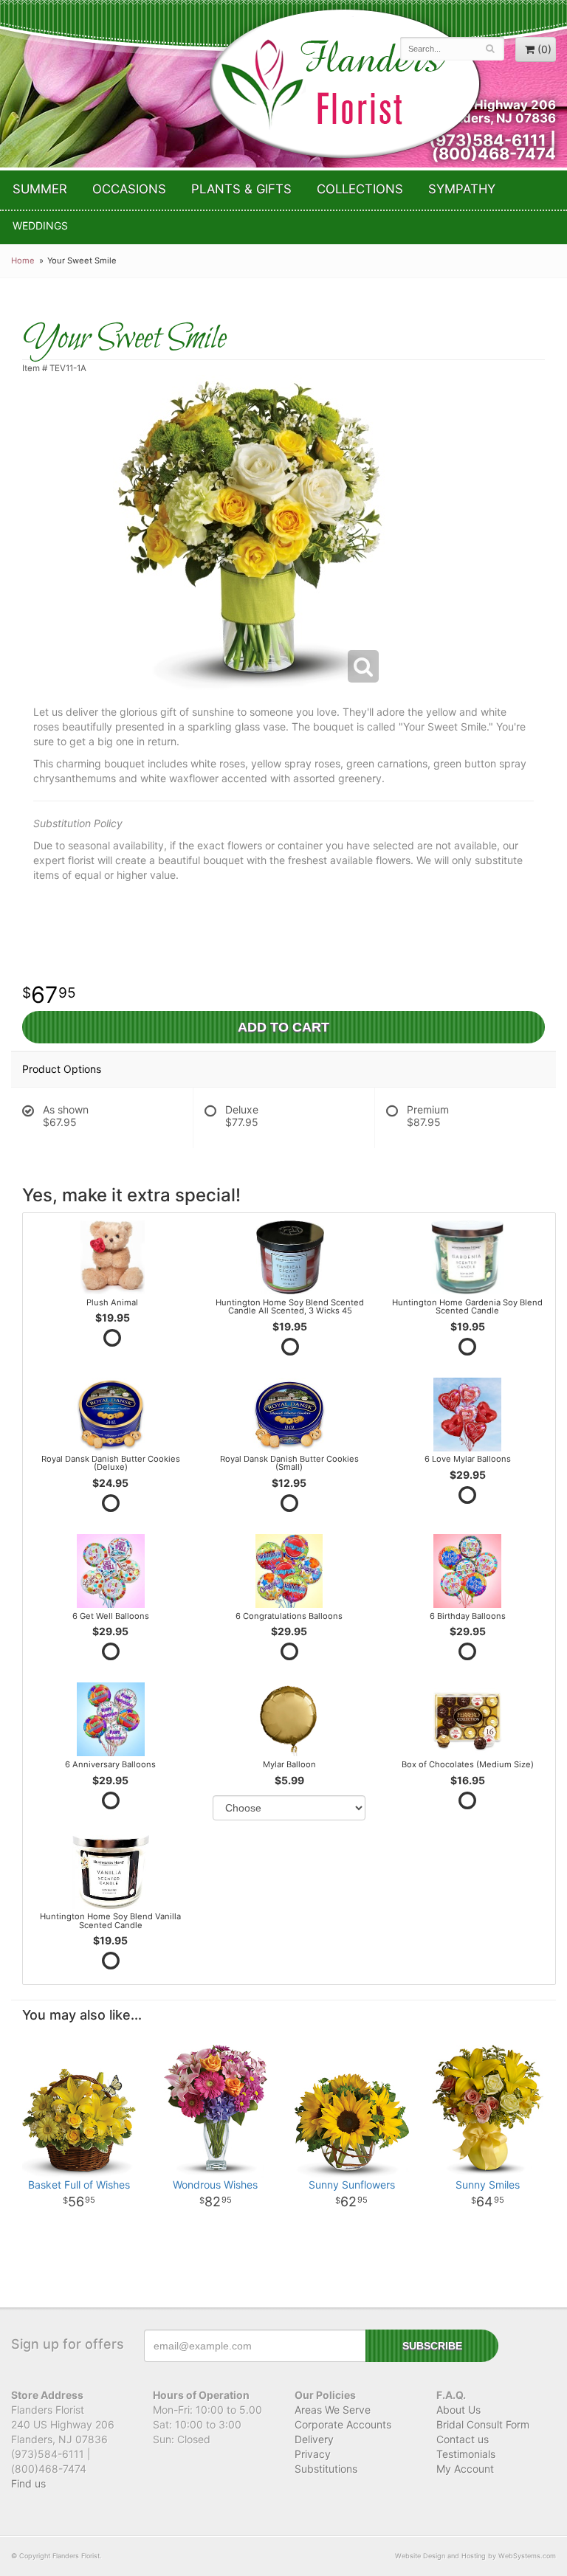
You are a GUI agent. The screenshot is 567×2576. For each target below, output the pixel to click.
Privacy (313, 2454)
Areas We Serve (333, 2410)
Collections (360, 189)
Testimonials (466, 2454)
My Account (465, 2469)
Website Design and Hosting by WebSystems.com (475, 2556)
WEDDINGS (40, 225)
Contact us (463, 2439)
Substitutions (326, 2469)
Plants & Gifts (241, 189)
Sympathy (462, 189)
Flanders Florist (344, 84)
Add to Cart (283, 1027)
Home (23, 260)
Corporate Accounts (343, 2424)
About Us (458, 2410)
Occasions (129, 189)
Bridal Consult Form (483, 2424)
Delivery (314, 2439)
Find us (28, 2483)
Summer (40, 189)
